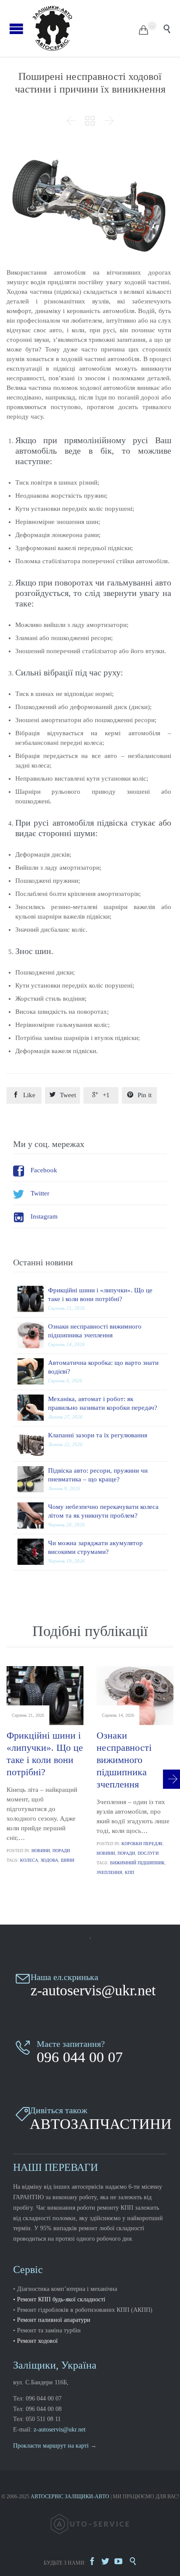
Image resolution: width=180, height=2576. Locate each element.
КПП (130, 1872)
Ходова (49, 1860)
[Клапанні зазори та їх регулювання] (33, 1444)
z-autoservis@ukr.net (60, 2430)
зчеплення (109, 1872)
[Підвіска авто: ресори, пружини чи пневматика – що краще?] (33, 1479)
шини (67, 1860)
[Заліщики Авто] (85, 28)
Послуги (148, 1853)
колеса (29, 1860)
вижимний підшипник (137, 1863)
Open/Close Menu (16, 29)
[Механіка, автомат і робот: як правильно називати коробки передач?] (33, 1408)
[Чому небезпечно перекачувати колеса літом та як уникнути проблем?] (33, 1515)
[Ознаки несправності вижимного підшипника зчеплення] (33, 1335)
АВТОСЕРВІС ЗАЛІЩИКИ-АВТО (70, 2497)
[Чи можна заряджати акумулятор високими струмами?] (33, 1552)
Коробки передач (142, 1844)
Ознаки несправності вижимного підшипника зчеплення (124, 1760)
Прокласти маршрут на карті (51, 2446)
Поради (61, 1851)
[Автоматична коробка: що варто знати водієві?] (33, 1371)
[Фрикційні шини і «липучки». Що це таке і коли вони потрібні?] (33, 1299)
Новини (41, 1851)
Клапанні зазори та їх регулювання (98, 1435)
